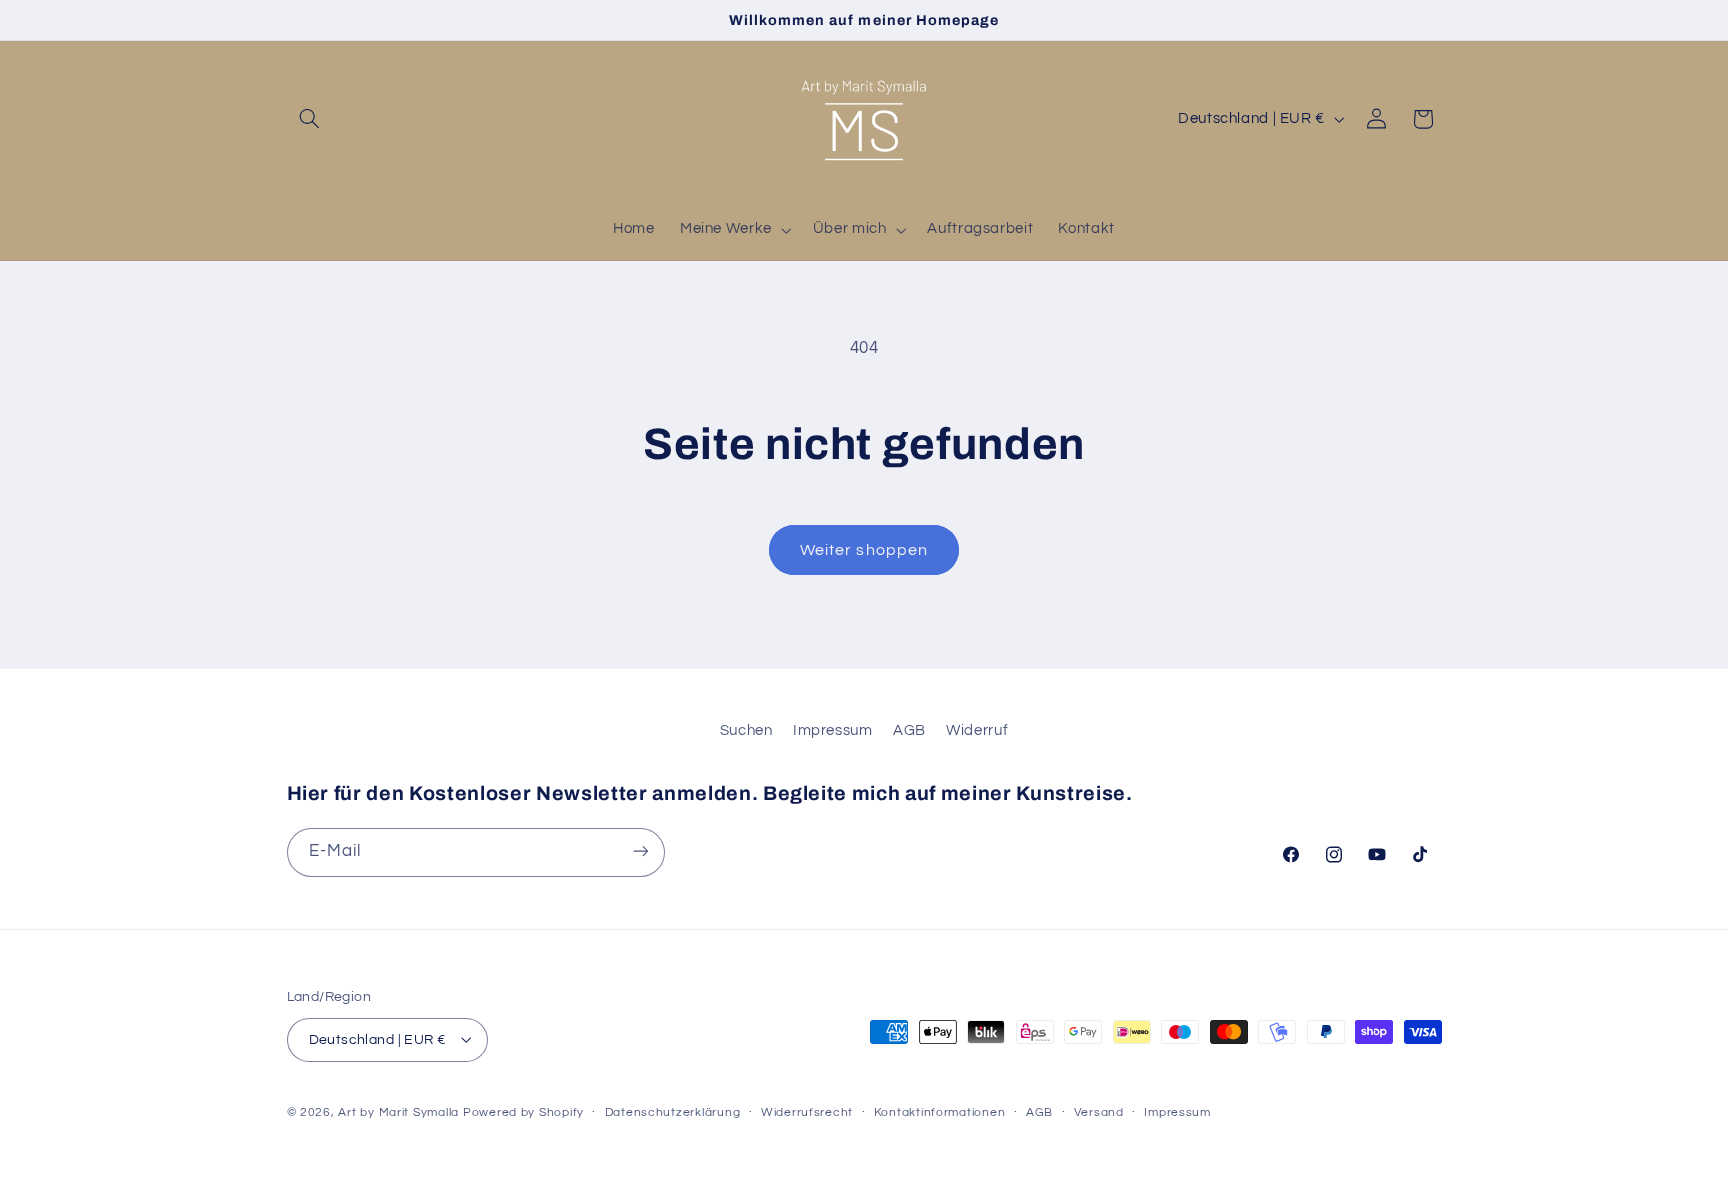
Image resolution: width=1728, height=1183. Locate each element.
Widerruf (977, 730)
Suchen (746, 730)
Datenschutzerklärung (673, 1112)
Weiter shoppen (864, 550)
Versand (1099, 1112)
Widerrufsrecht (807, 1112)
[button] (310, 119)
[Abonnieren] (640, 851)
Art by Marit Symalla (398, 1111)
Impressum (833, 730)
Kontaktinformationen (940, 1112)
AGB (909, 730)
